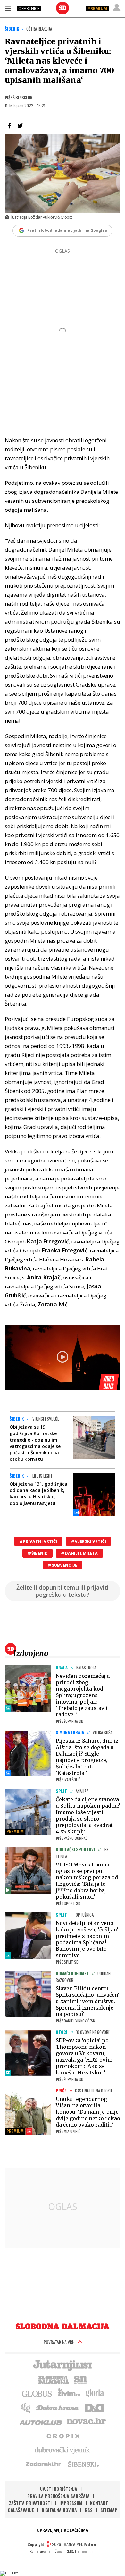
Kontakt (99, 2503)
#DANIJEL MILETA (79, 1553)
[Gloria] (94, 2393)
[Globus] (37, 2393)
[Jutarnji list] (63, 2365)
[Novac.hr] (86, 2421)
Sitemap (109, 2510)
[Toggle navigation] (8, 8)
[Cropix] (63, 2436)
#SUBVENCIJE (63, 1565)
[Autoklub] (41, 2421)
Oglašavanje (21, 2510)
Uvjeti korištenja (59, 2489)
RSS (89, 2510)
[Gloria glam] (26, 2407)
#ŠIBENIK (37, 1553)
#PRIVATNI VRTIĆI (38, 1541)
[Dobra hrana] (58, 2407)
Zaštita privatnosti (30, 2503)
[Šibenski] (83, 2464)
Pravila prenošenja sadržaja (58, 2496)
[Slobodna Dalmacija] (63, 8)
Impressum (71, 2503)
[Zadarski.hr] (44, 2464)
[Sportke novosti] (81, 2379)
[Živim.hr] (69, 2393)
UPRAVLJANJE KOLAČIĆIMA (63, 2530)
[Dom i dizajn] (94, 2407)
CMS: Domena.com (81, 2551)
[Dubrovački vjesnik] (63, 2450)
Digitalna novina (59, 2510)
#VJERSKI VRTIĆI (88, 1541)
